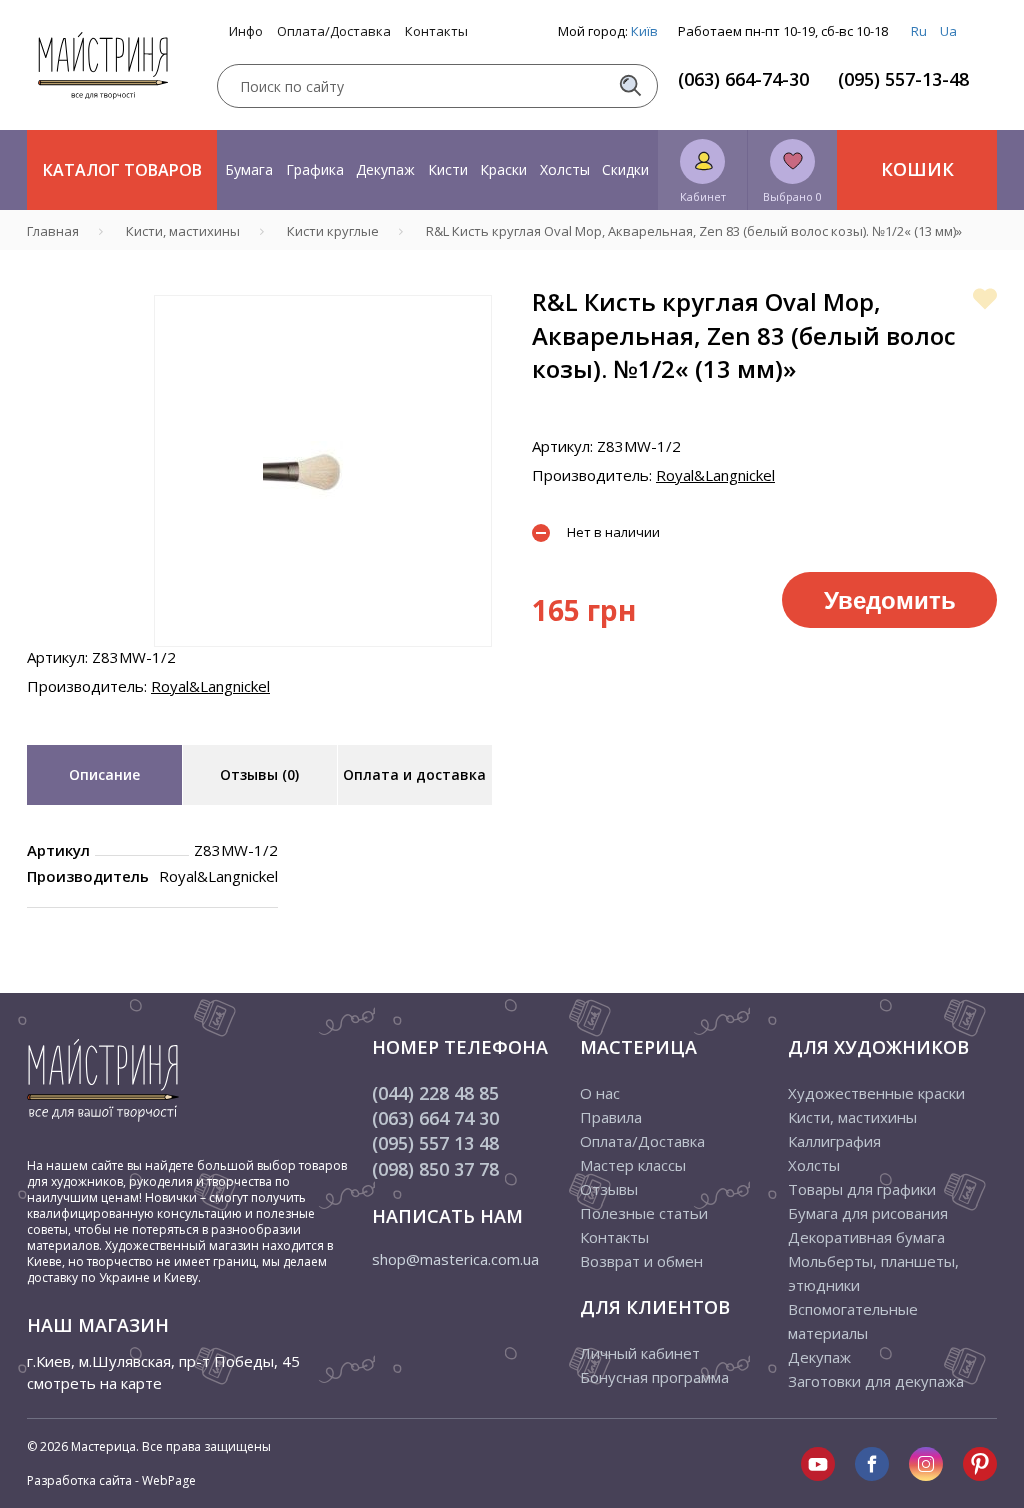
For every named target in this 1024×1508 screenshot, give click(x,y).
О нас (600, 1093)
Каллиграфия (834, 1141)
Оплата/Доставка (334, 31)
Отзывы (609, 1189)
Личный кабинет (640, 1353)
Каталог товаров (122, 170)
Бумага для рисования (868, 1213)
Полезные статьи (644, 1213)
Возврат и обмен (641, 1261)
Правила (611, 1117)
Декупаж (385, 169)
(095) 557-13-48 (903, 79)
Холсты (565, 169)
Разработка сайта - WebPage (111, 1480)
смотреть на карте (94, 1383)
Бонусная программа (654, 1377)
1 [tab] (323, 661)
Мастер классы (633, 1165)
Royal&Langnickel (210, 686)
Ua (948, 31)
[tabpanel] (323, 471)
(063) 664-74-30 (743, 79)
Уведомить (890, 599)
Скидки (625, 169)
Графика (315, 169)
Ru (919, 31)
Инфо (246, 31)
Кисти (448, 169)
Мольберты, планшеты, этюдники (873, 1273)
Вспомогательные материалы (853, 1321)
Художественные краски (876, 1093)
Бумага (249, 169)
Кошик (917, 169)
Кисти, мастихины (852, 1117)
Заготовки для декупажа (876, 1381)
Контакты (436, 31)
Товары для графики (862, 1189)
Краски (503, 169)
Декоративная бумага (866, 1237)
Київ (644, 31)
